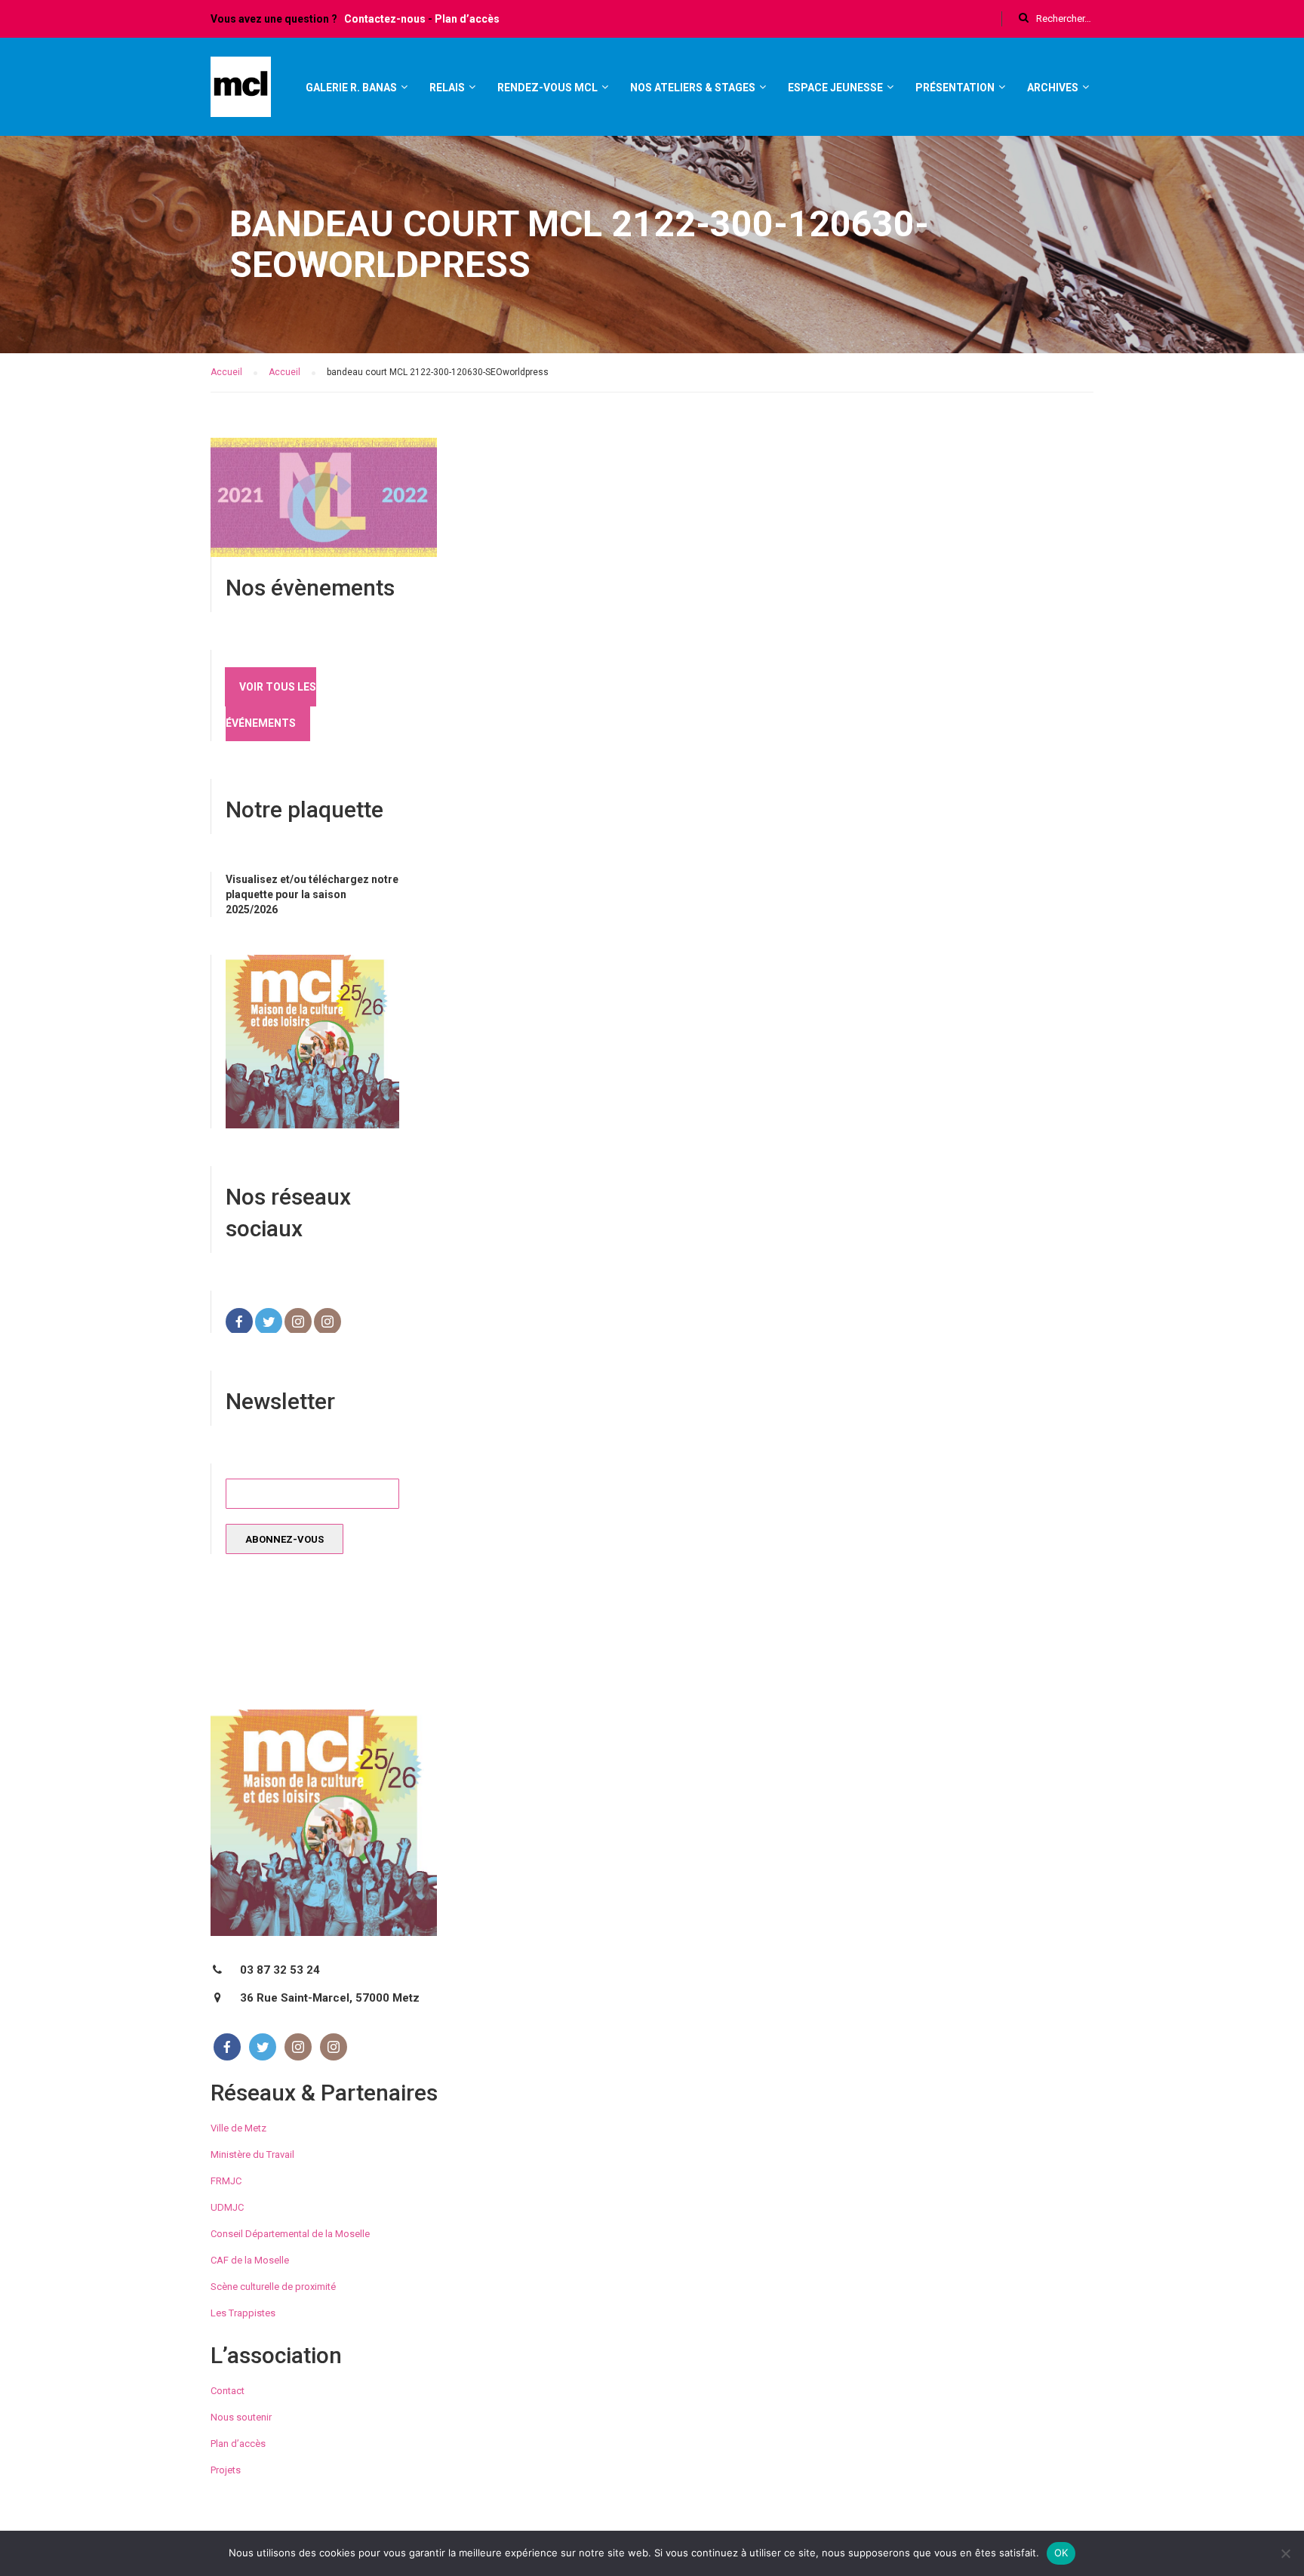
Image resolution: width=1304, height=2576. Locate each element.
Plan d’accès (467, 19)
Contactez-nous (385, 19)
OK (1061, 2553)
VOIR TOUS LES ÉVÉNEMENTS (271, 705)
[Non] (1285, 2553)
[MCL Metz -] (241, 94)
